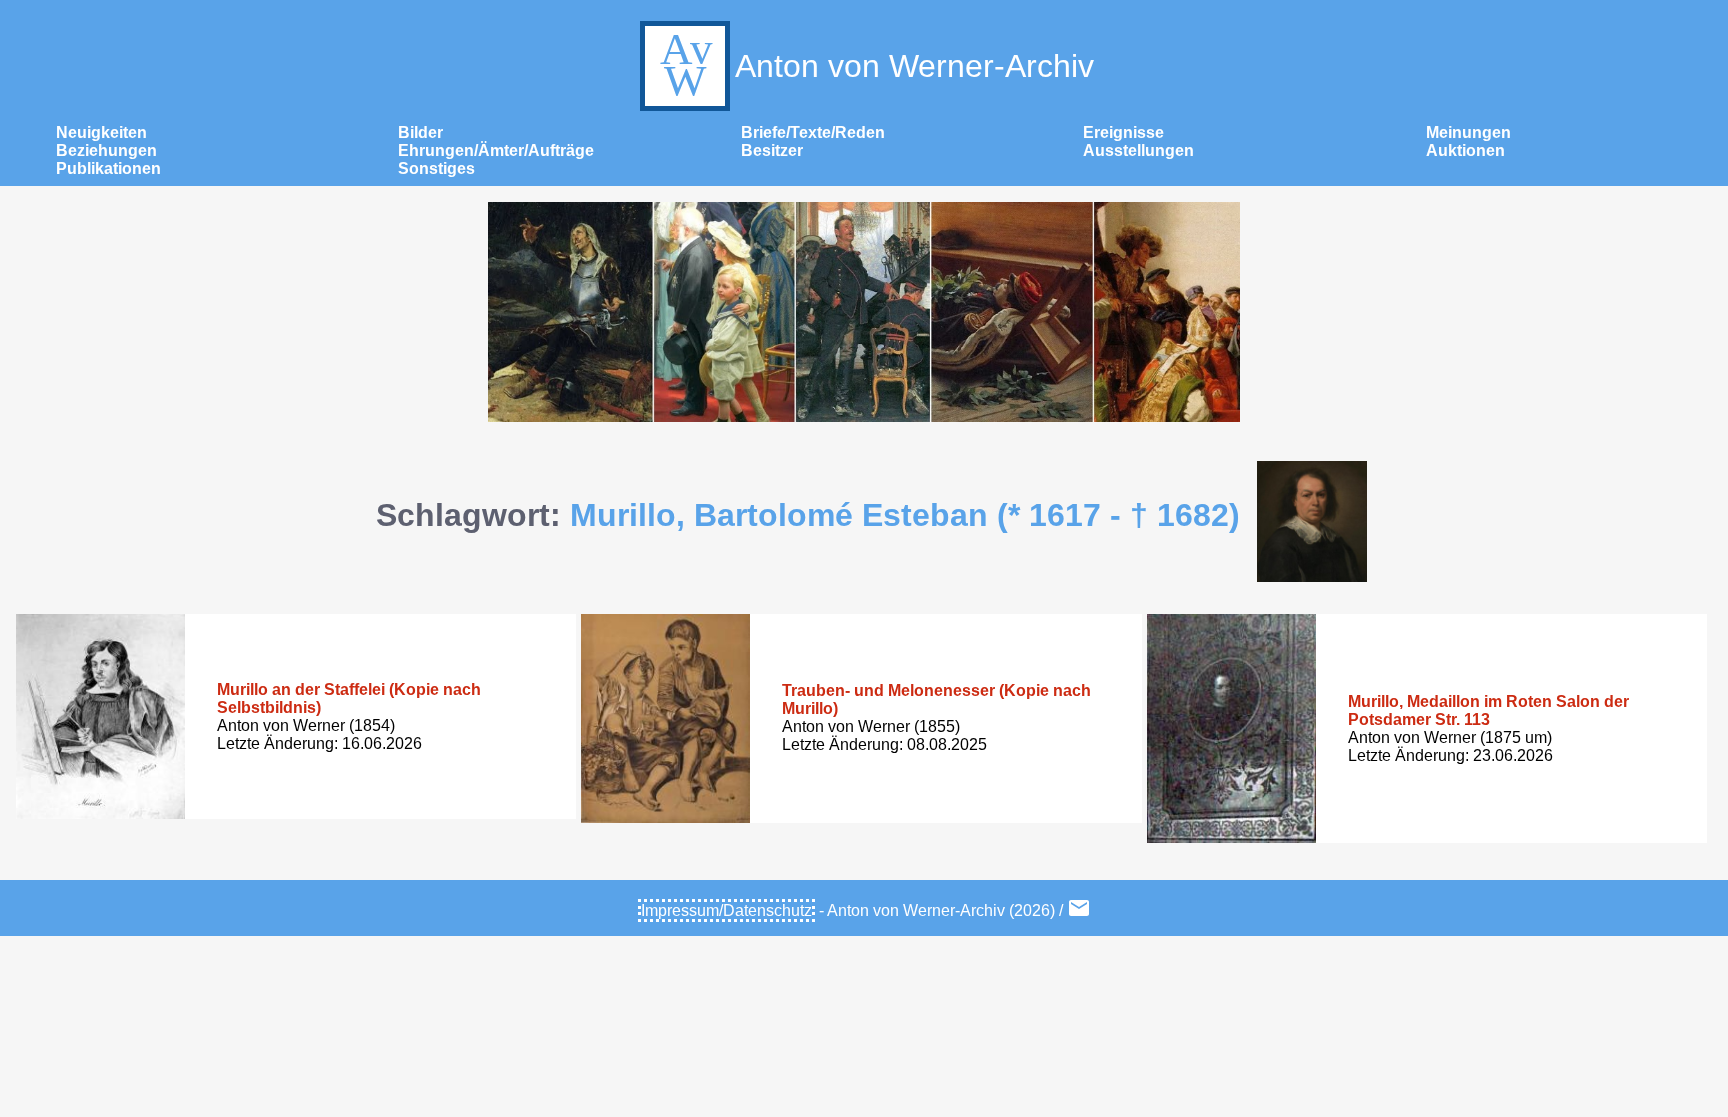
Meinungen (1468, 132)
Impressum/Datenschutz (726, 910)
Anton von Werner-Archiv (914, 66)
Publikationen (108, 168)
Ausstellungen (1138, 150)
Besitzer (772, 150)
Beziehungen (106, 150)
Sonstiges (436, 168)
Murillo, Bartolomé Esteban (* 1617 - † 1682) (905, 515)
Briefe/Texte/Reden (813, 132)
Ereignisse (1123, 132)
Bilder (420, 132)
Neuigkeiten (101, 132)
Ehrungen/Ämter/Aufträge (496, 150)
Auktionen (1465, 150)
